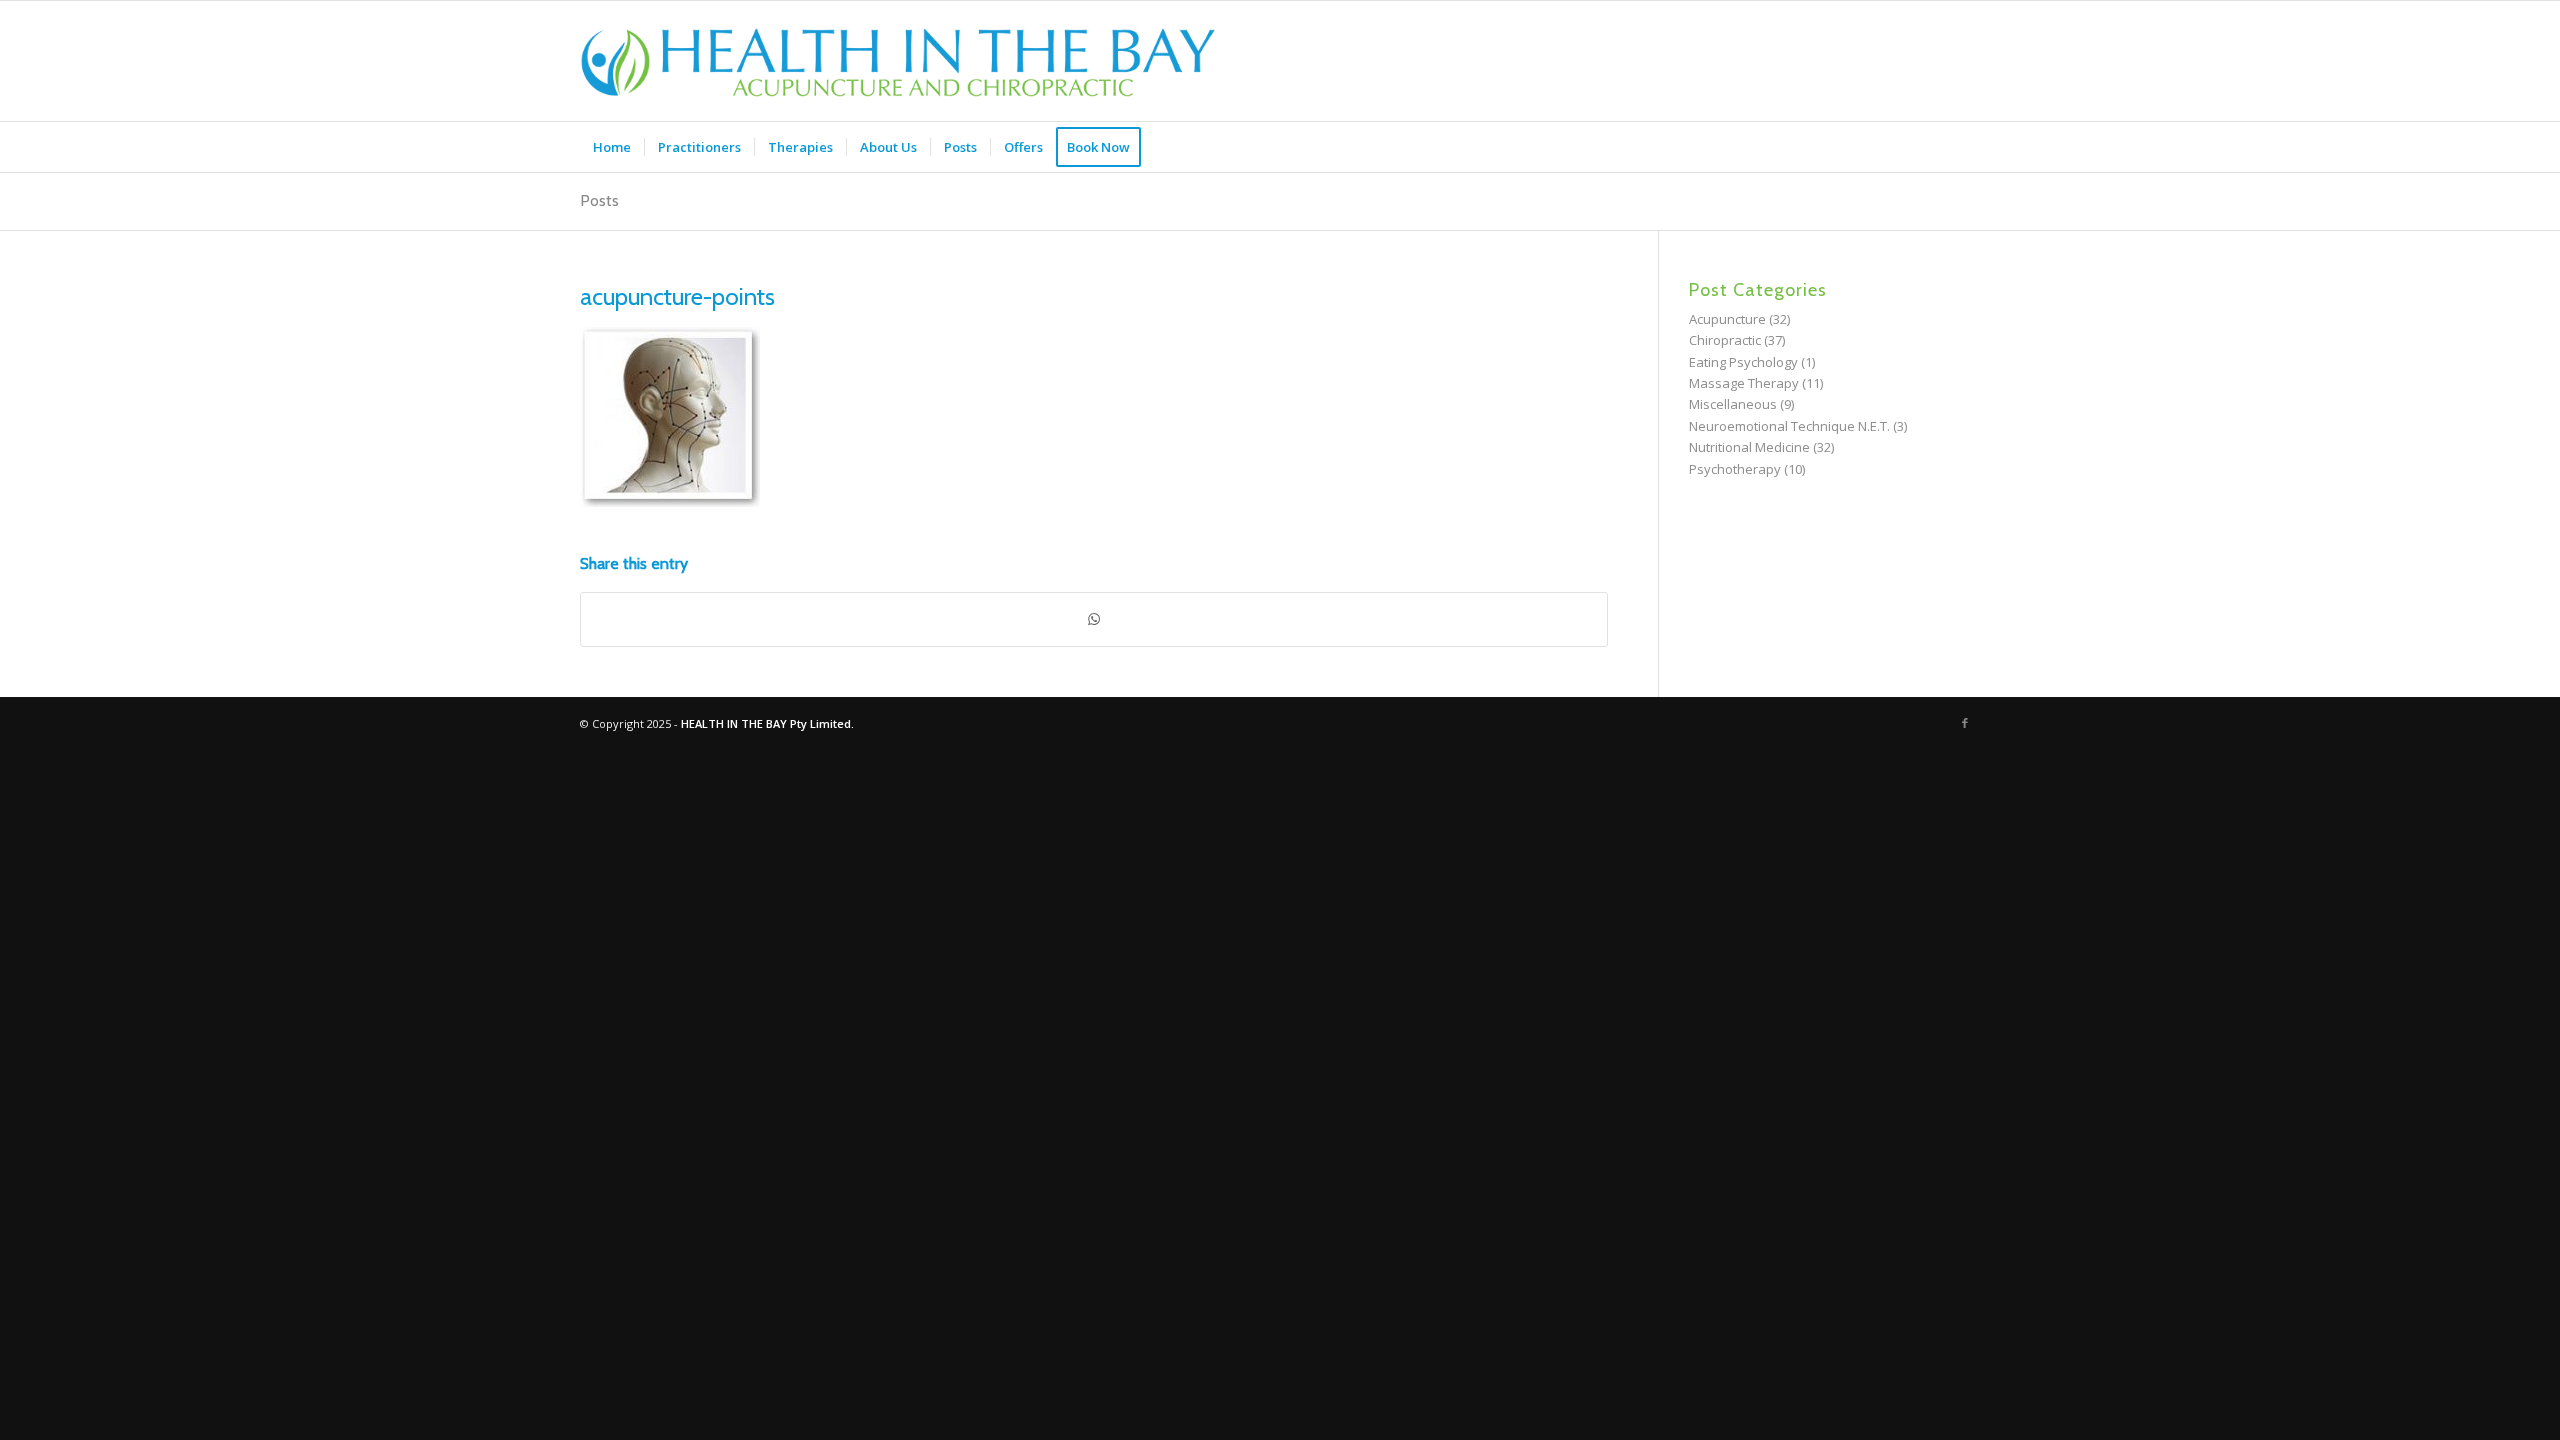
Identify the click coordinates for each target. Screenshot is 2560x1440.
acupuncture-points (677, 296)
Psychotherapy (1735, 469)
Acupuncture (1727, 319)
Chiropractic (1725, 340)
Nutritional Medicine (1749, 447)
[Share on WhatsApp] (1094, 619)
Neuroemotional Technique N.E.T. (1789, 426)
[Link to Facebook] (1965, 723)
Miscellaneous (1733, 404)
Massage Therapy (1744, 383)
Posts (599, 200)
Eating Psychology (1743, 362)
